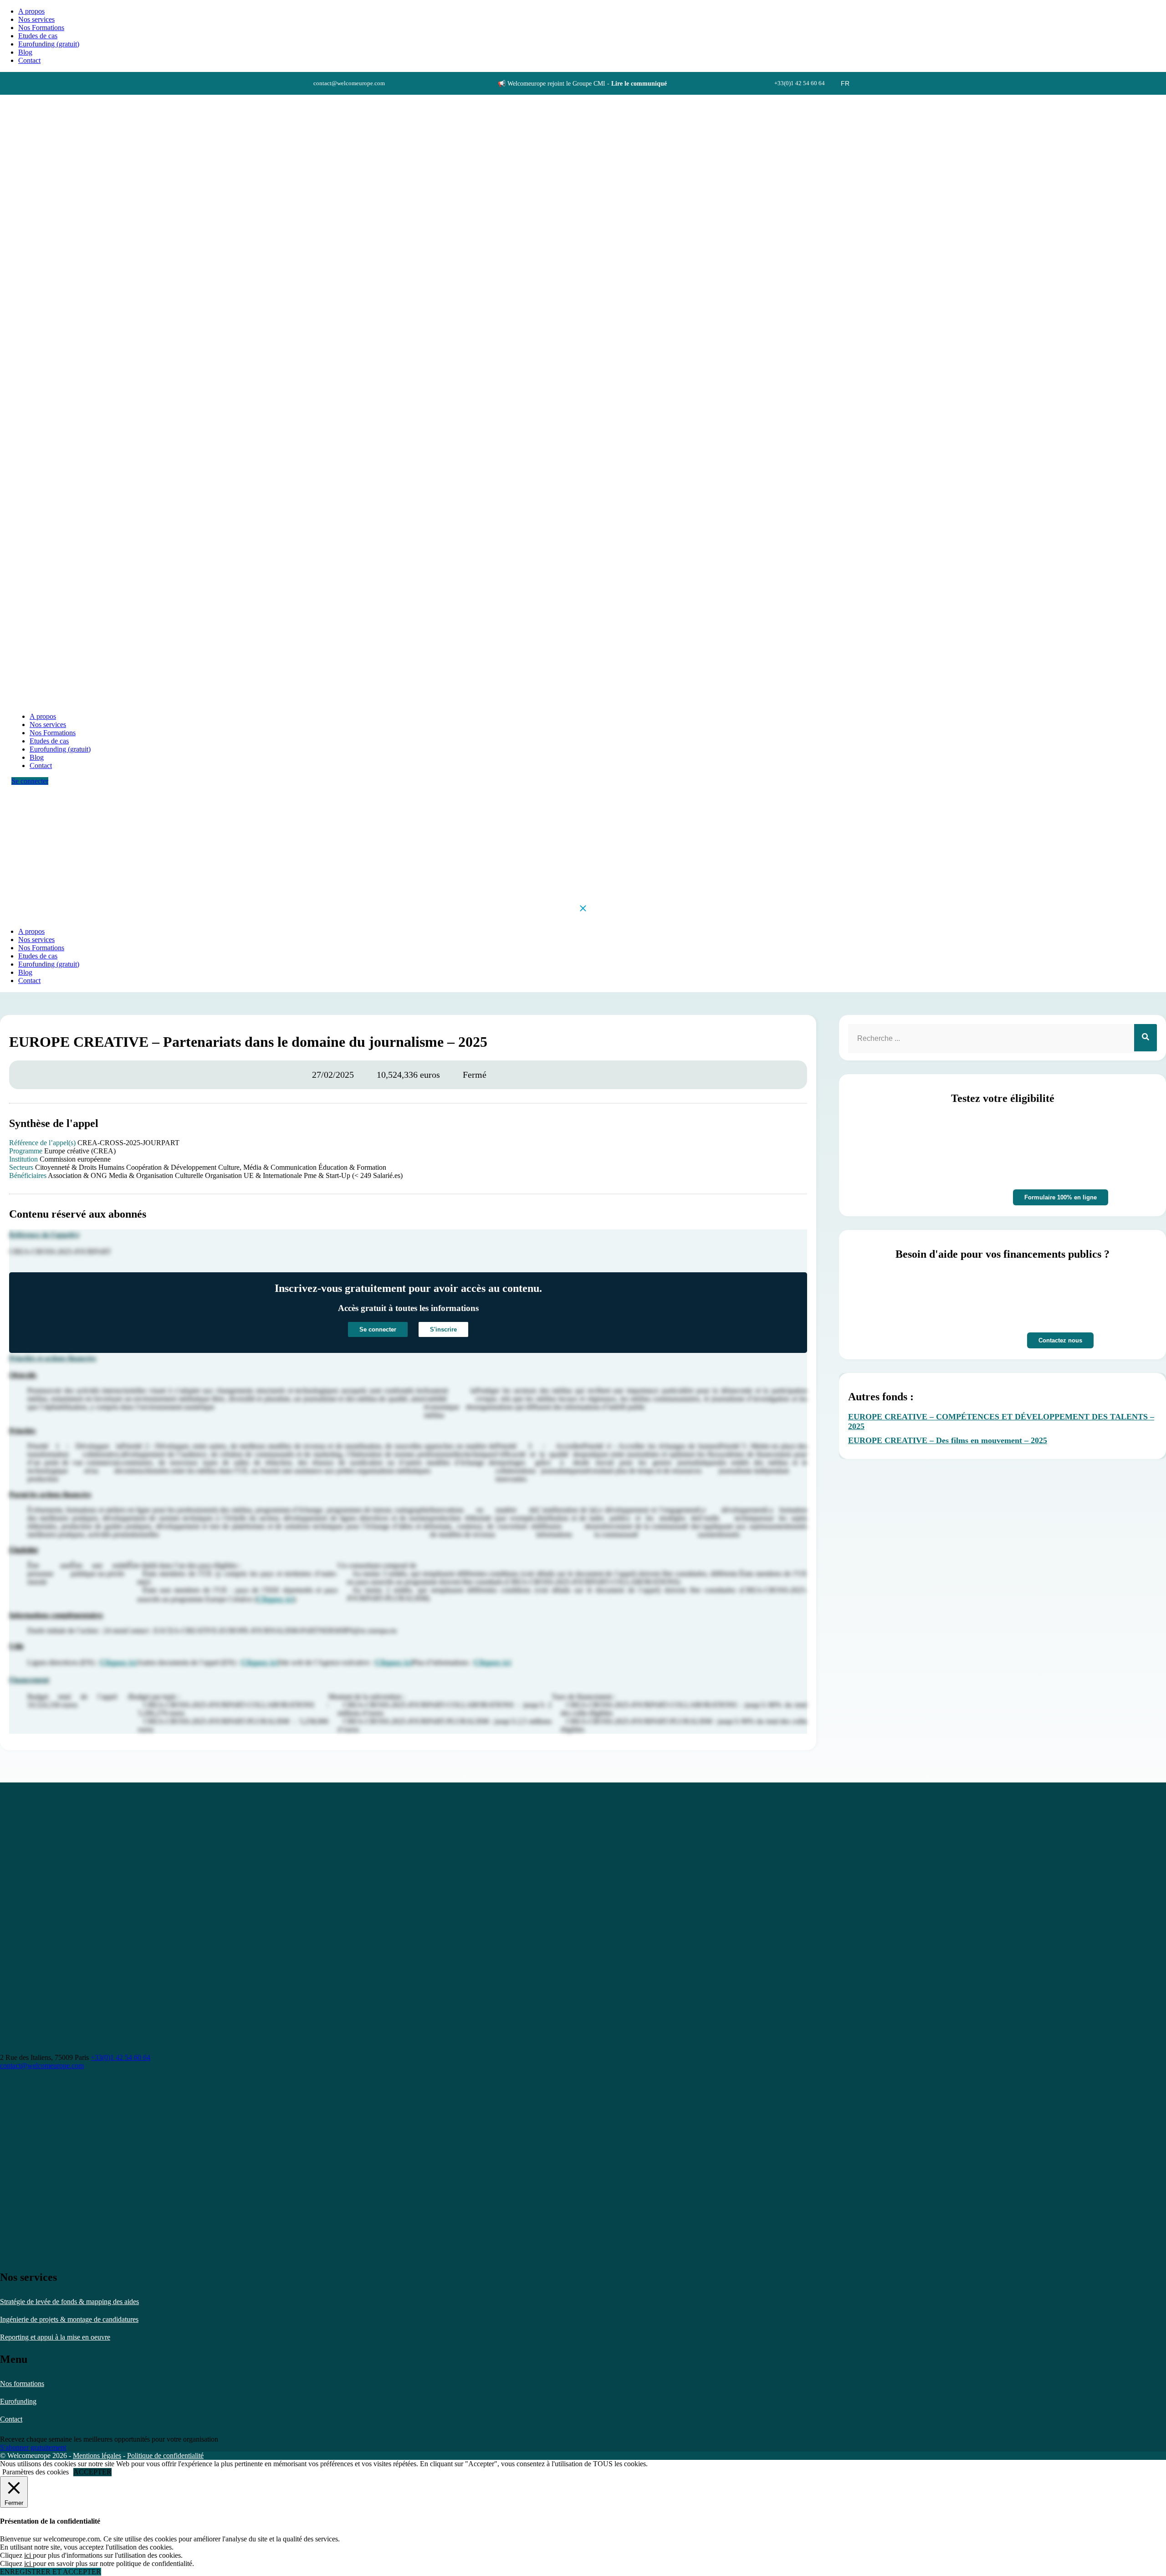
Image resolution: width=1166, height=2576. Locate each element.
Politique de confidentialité (165, 2456)
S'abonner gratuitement (33, 2447)
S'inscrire (443, 1329)
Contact (11, 2419)
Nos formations (22, 2384)
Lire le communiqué (639, 84)
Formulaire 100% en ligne (1061, 1197)
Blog (25, 52)
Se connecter (30, 781)
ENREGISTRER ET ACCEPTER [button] (51, 2572)
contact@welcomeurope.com (42, 2066)
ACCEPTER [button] (92, 2472)
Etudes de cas (38, 36)
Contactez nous (1060, 1340)
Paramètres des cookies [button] (36, 2472)
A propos (31, 11)
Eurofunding (18, 2401)
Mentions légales (97, 2456)
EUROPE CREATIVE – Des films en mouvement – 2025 (948, 1440)
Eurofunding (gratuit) (49, 44)
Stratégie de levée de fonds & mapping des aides (69, 2302)
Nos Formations (41, 28)
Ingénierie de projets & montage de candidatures (69, 2319)
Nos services (36, 19)
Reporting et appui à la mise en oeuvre (55, 2337)
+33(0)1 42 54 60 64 (120, 2057)
